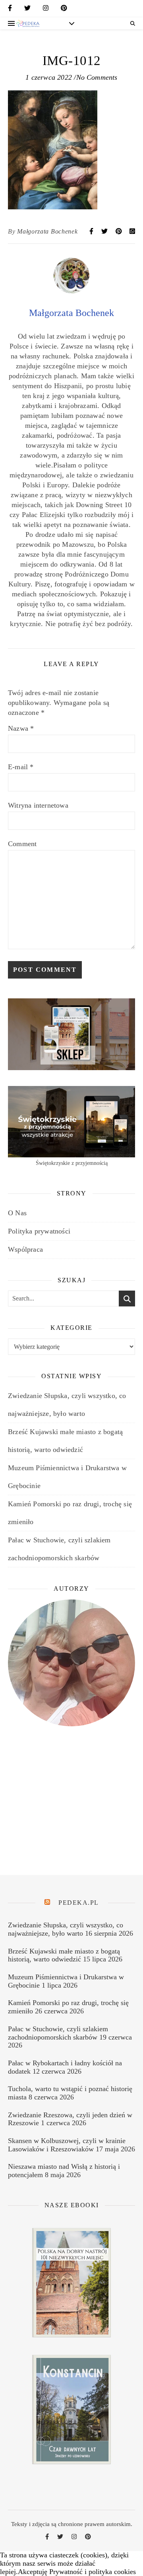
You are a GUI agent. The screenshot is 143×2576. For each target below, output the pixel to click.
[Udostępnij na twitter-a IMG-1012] (105, 231)
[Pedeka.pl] (28, 23)
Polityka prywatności (39, 1231)
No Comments (97, 77)
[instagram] (46, 10)
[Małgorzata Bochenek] (71, 291)
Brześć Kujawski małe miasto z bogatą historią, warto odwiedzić (64, 1955)
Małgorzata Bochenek (47, 231)
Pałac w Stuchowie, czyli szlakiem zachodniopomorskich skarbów (58, 2033)
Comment (22, 844)
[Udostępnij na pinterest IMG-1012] (120, 231)
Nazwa (21, 728)
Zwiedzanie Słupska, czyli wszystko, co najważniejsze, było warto (66, 1929)
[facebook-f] (10, 10)
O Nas (17, 1213)
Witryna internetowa (38, 805)
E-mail (21, 767)
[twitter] (27, 10)
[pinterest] (64, 10)
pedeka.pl (79, 1903)
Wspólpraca (25, 1249)
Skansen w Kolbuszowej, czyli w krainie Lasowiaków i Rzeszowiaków (67, 2145)
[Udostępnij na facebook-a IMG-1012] (92, 231)
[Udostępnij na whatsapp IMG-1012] (132, 231)
